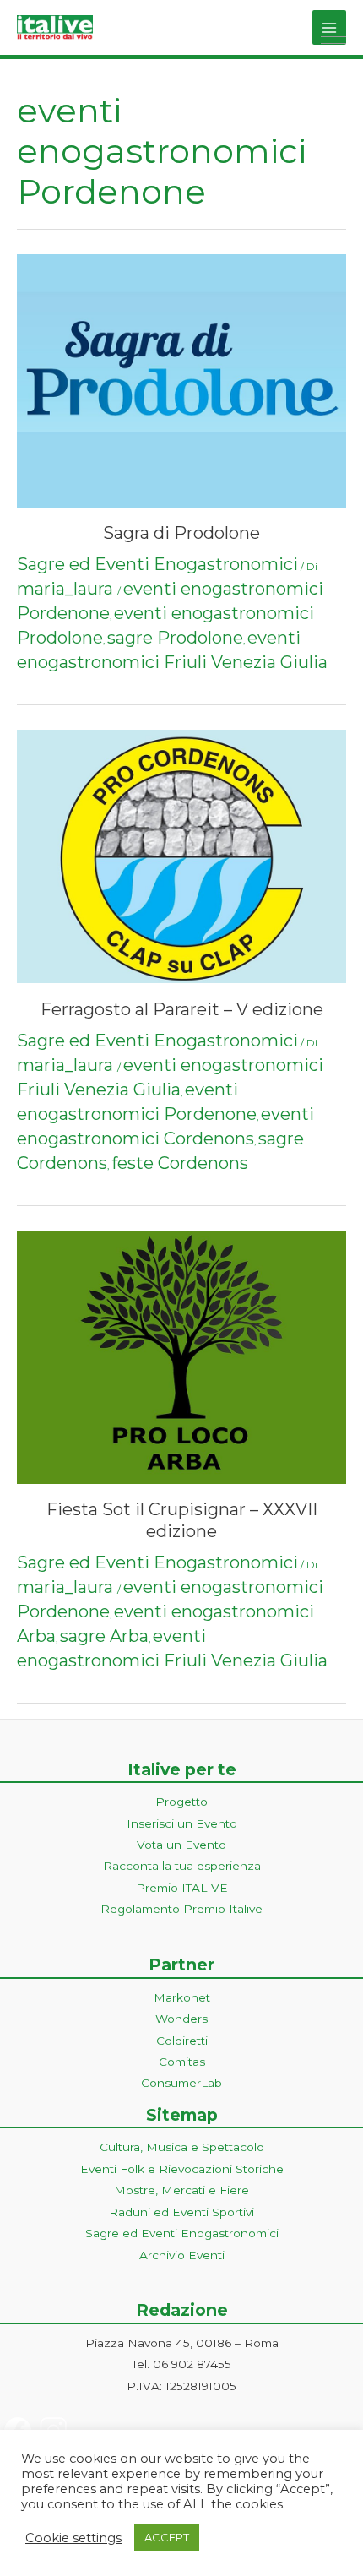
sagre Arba (104, 1636)
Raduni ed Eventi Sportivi (181, 2212)
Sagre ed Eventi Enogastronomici (157, 564)
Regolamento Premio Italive (181, 1909)
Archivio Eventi (182, 2255)
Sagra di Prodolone (181, 533)
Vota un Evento (181, 1845)
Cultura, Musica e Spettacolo (182, 2147)
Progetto (181, 1802)
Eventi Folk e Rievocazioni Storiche (182, 2169)
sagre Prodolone (175, 638)
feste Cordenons (180, 1163)
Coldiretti (182, 2041)
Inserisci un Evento (182, 1823)
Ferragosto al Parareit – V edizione (182, 1009)
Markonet (182, 1997)
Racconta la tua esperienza (182, 1866)
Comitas (182, 2062)
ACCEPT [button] (167, 2537)
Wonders (181, 2019)
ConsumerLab (181, 2083)
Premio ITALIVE (182, 1888)
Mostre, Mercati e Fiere (181, 2190)
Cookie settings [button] (73, 2538)
